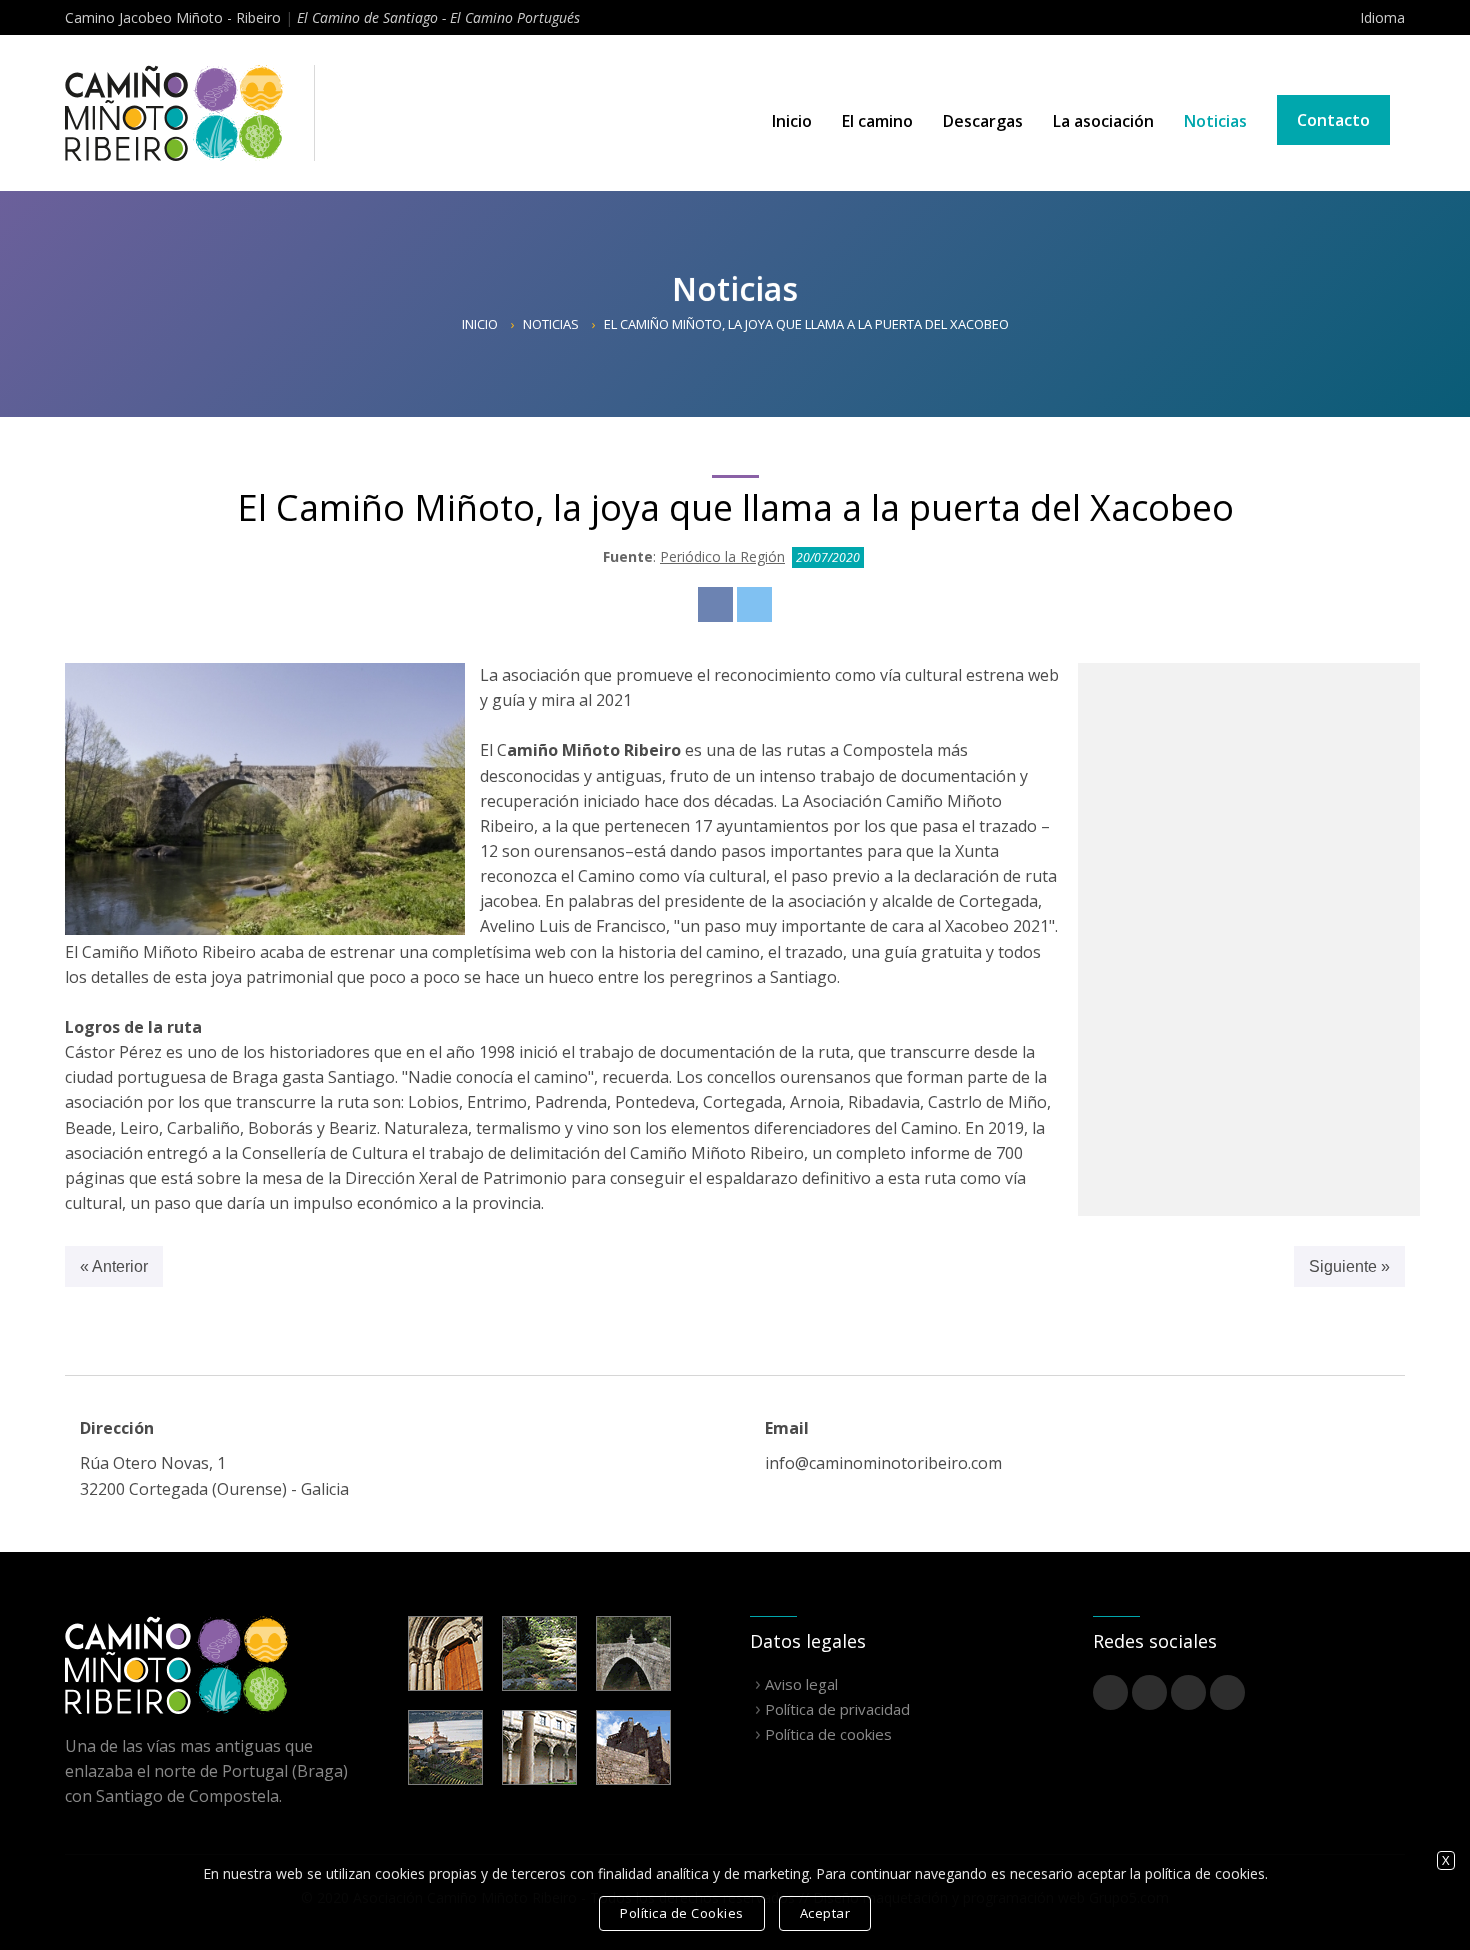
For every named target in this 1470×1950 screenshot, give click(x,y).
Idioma (1382, 17)
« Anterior (114, 1266)
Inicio (792, 121)
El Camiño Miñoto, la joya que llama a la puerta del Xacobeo (806, 324)
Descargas (983, 121)
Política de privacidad (837, 1709)
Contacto (1333, 120)
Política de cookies (828, 1734)
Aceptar (825, 1913)
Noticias (1215, 121)
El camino (877, 121)
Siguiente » (1349, 1266)
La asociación (1103, 121)
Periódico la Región (722, 556)
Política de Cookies (682, 1913)
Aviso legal (801, 1684)
